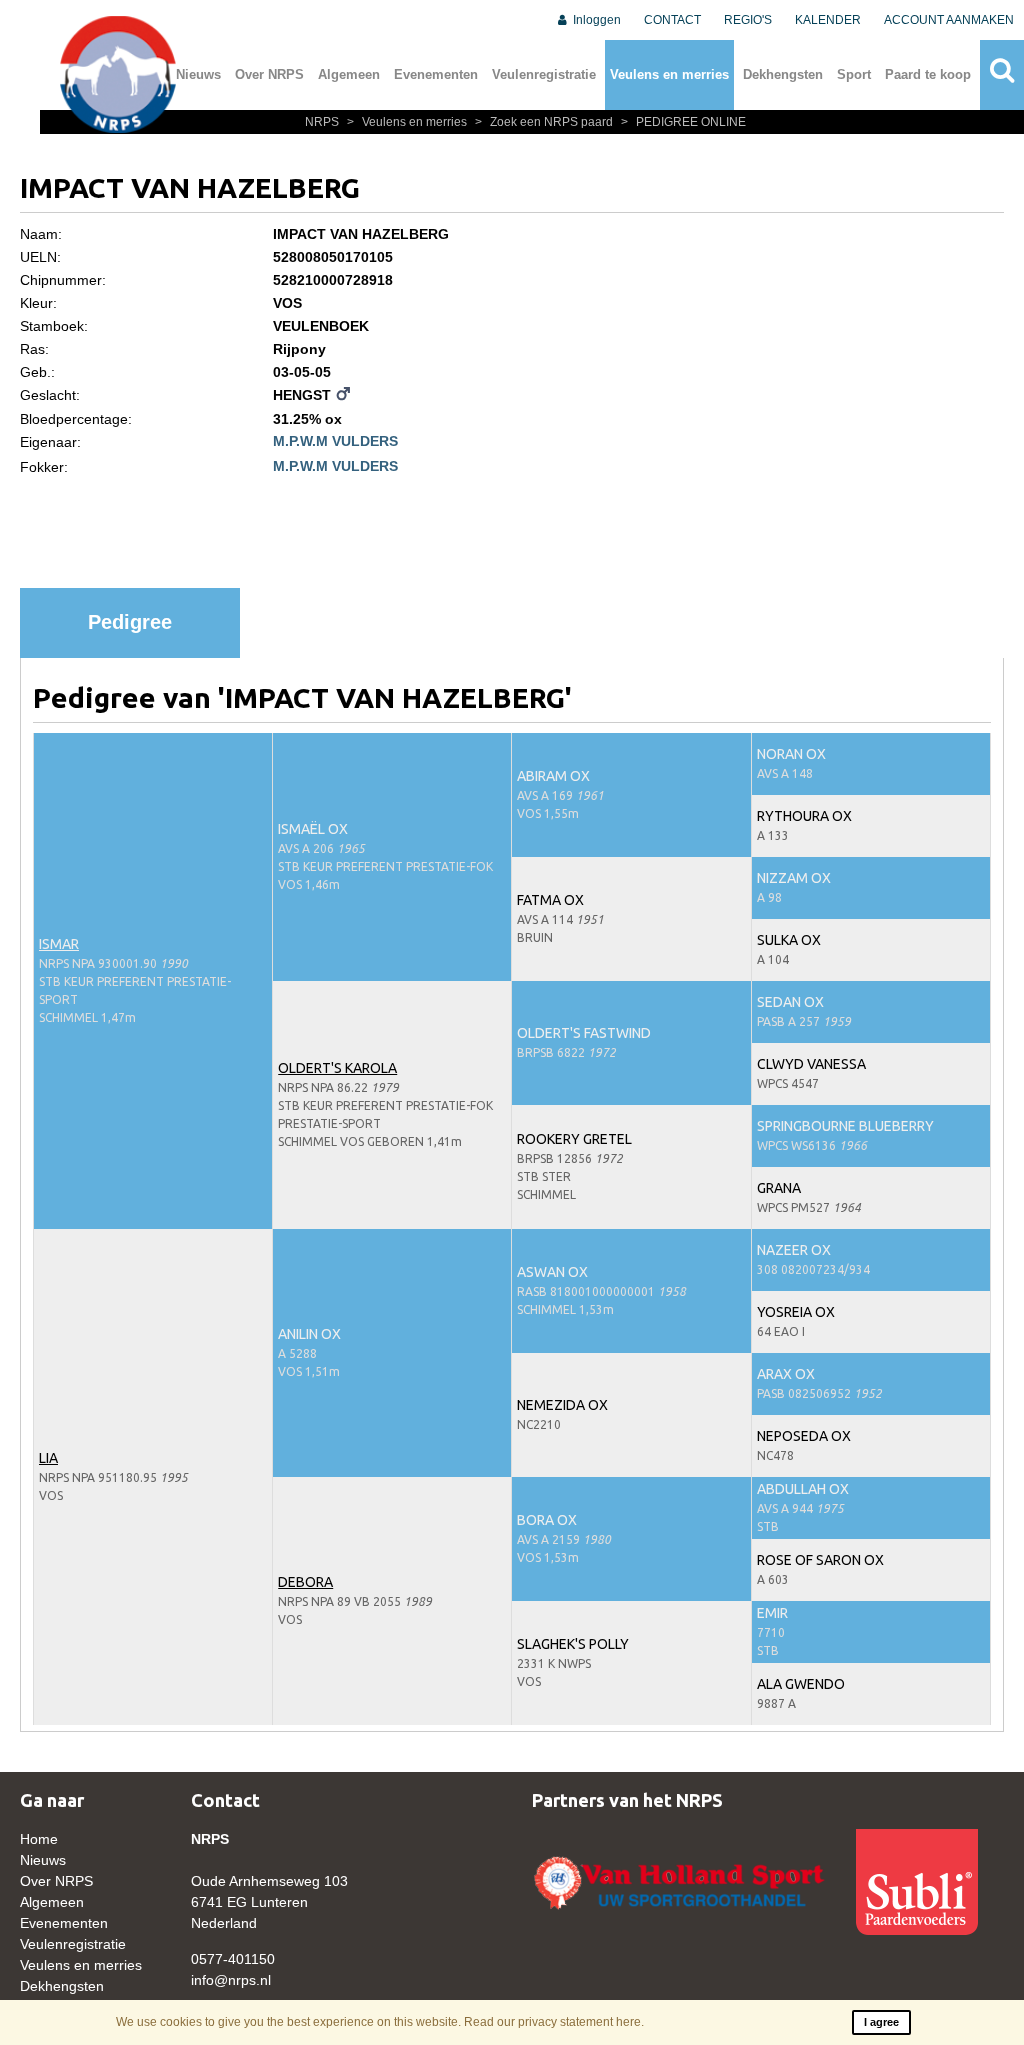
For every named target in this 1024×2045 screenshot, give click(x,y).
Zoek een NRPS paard (545, 122)
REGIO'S (748, 20)
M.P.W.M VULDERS (335, 441)
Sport (854, 74)
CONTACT (672, 20)
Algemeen (349, 74)
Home (39, 1839)
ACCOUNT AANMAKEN (949, 20)
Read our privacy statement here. (554, 2022)
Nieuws (198, 74)
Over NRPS (269, 74)
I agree (881, 2022)
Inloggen (595, 20)
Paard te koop (928, 74)
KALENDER (828, 20)
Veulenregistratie (544, 74)
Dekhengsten (783, 74)
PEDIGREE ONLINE (683, 122)
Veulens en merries (669, 74)
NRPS (323, 122)
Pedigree (130, 622)
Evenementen (436, 74)
